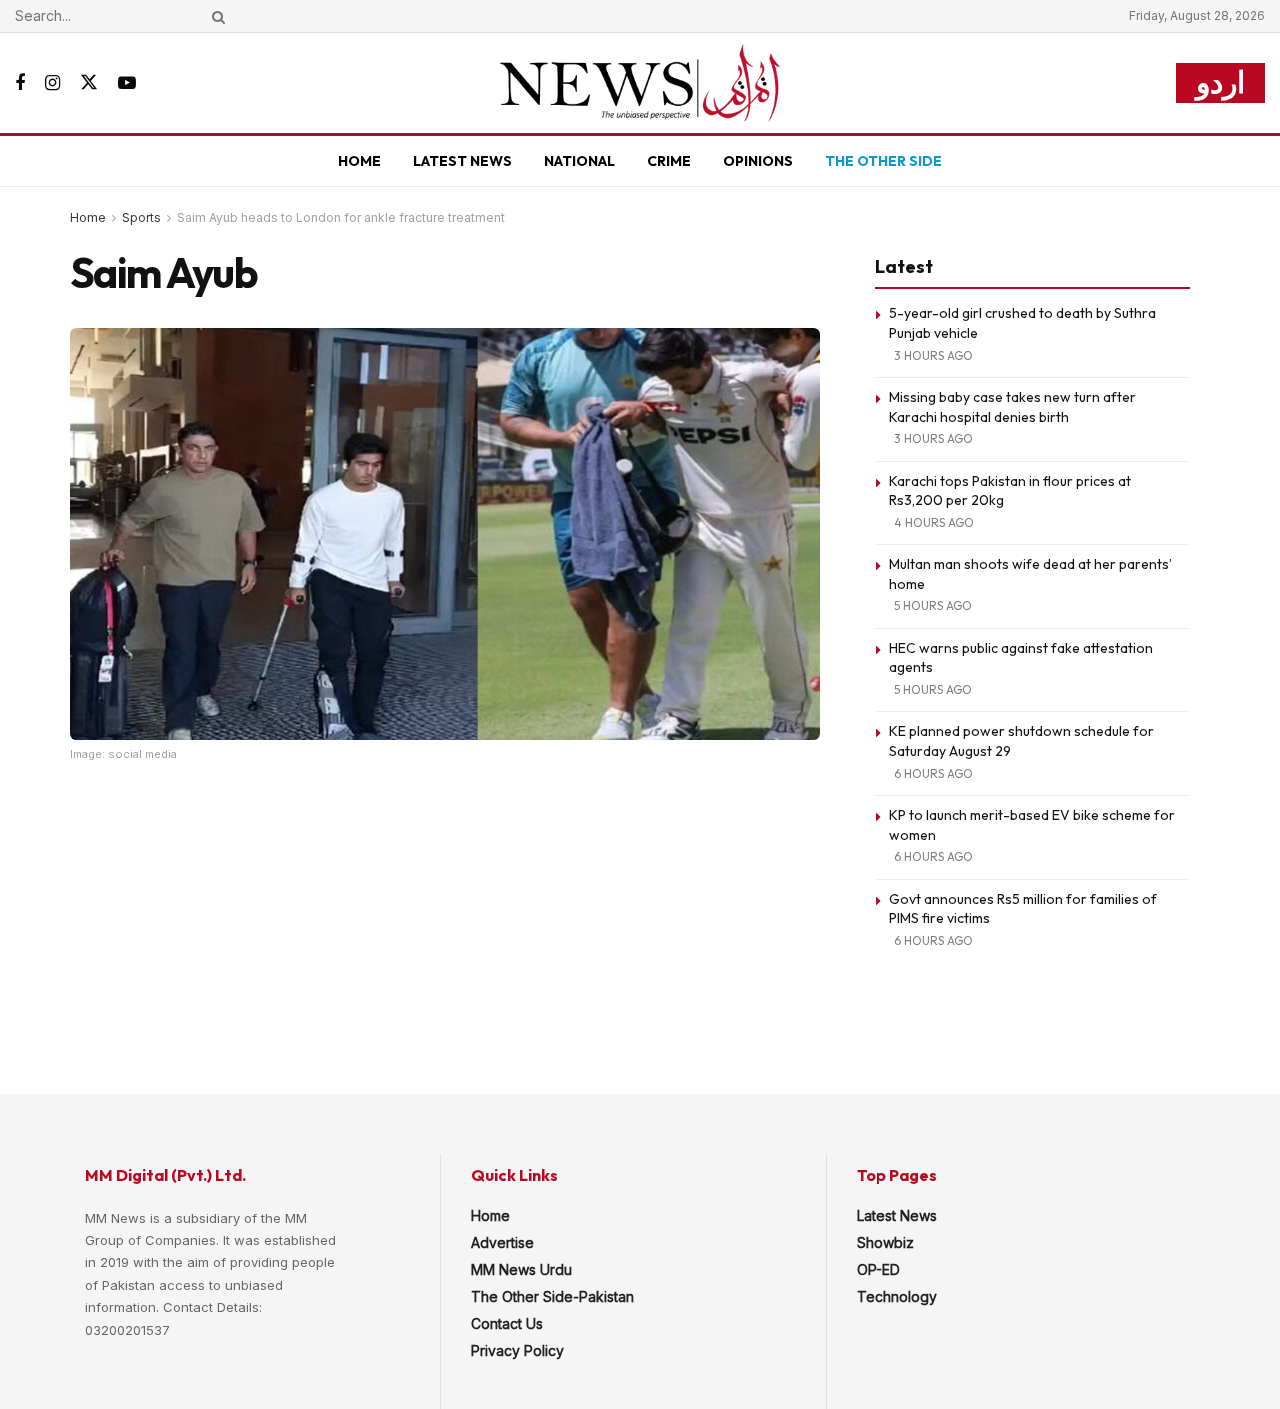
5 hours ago (933, 605)
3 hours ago (933, 355)
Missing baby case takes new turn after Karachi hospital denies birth (1012, 407)
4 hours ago (934, 522)
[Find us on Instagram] (52, 83)
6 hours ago (933, 773)
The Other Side (883, 161)
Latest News (462, 161)
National (579, 161)
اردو (1220, 82)
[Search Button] (215, 16)
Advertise (502, 1242)
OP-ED (878, 1269)
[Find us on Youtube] (127, 83)
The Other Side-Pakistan (552, 1296)
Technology (897, 1296)
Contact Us (507, 1323)
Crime (669, 161)
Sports (141, 217)
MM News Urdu (521, 1269)
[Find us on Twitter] (89, 83)
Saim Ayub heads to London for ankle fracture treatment (341, 217)
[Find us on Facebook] (20, 83)
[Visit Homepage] (640, 83)
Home (359, 161)
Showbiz (885, 1242)
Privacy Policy (517, 1350)
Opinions (758, 161)
